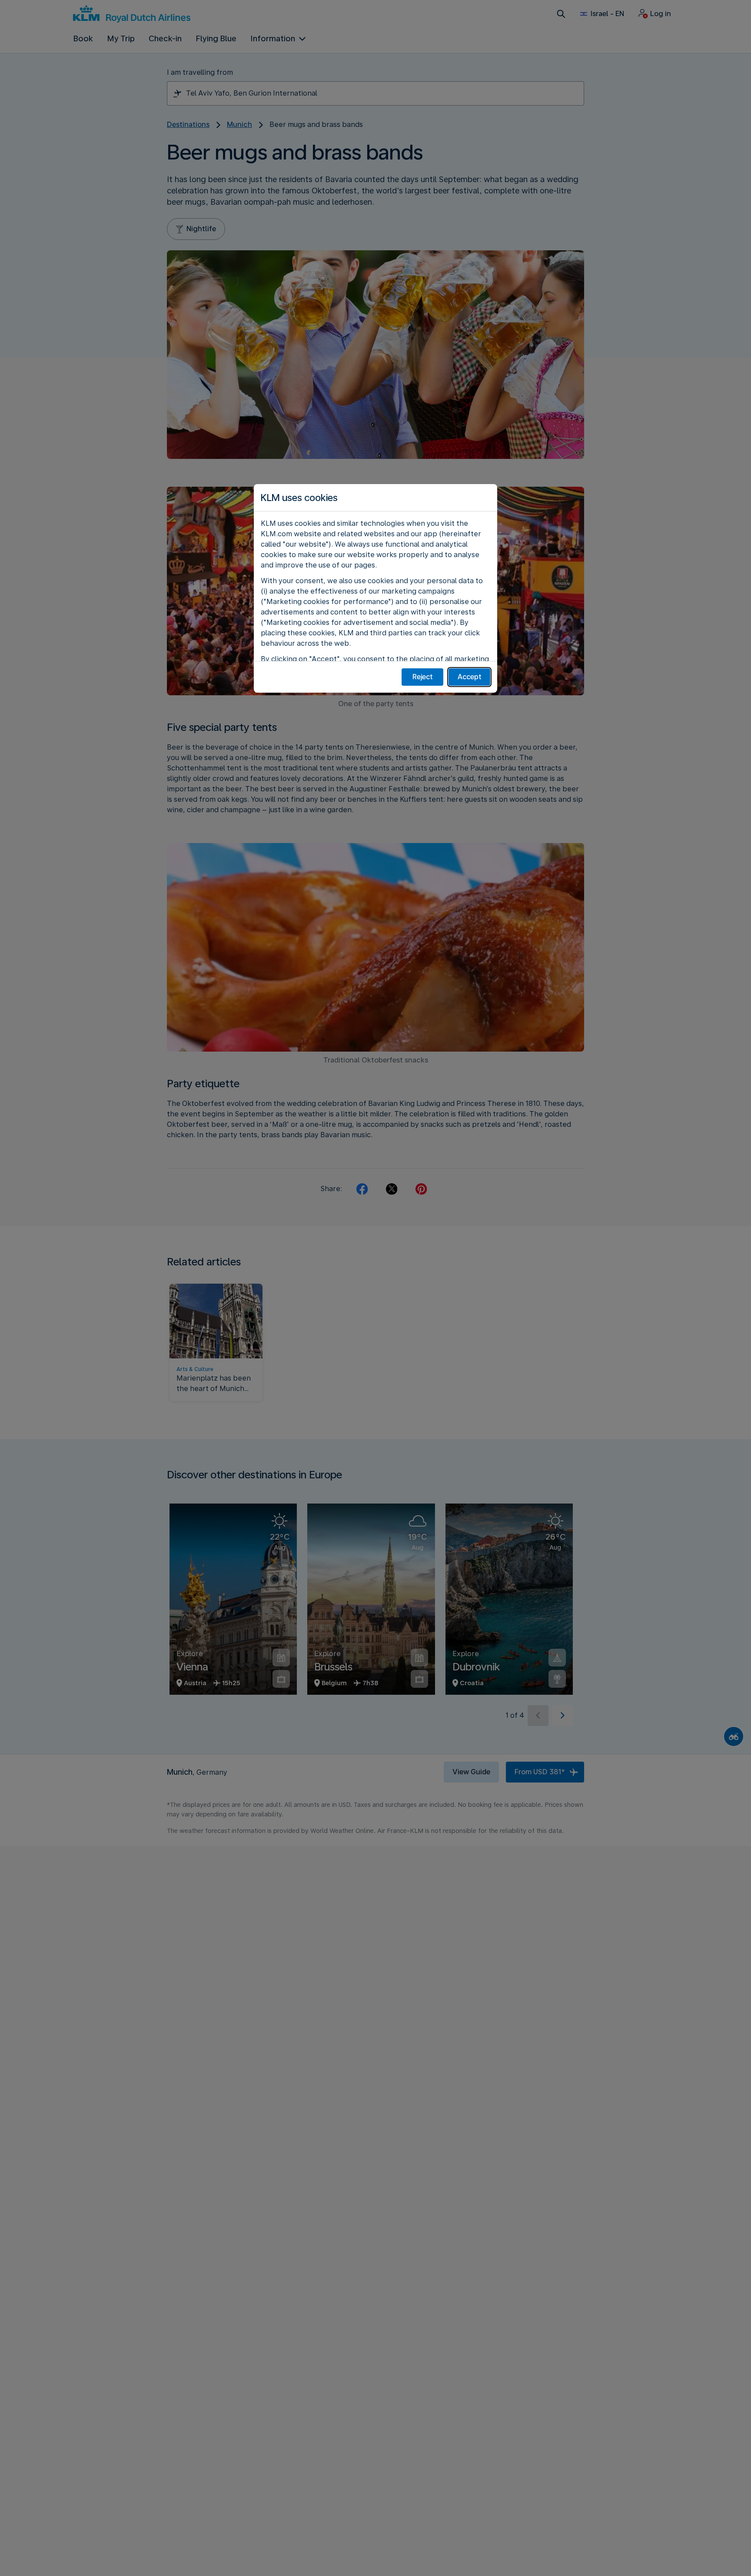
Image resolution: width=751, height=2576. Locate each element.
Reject (423, 677)
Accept (470, 677)
